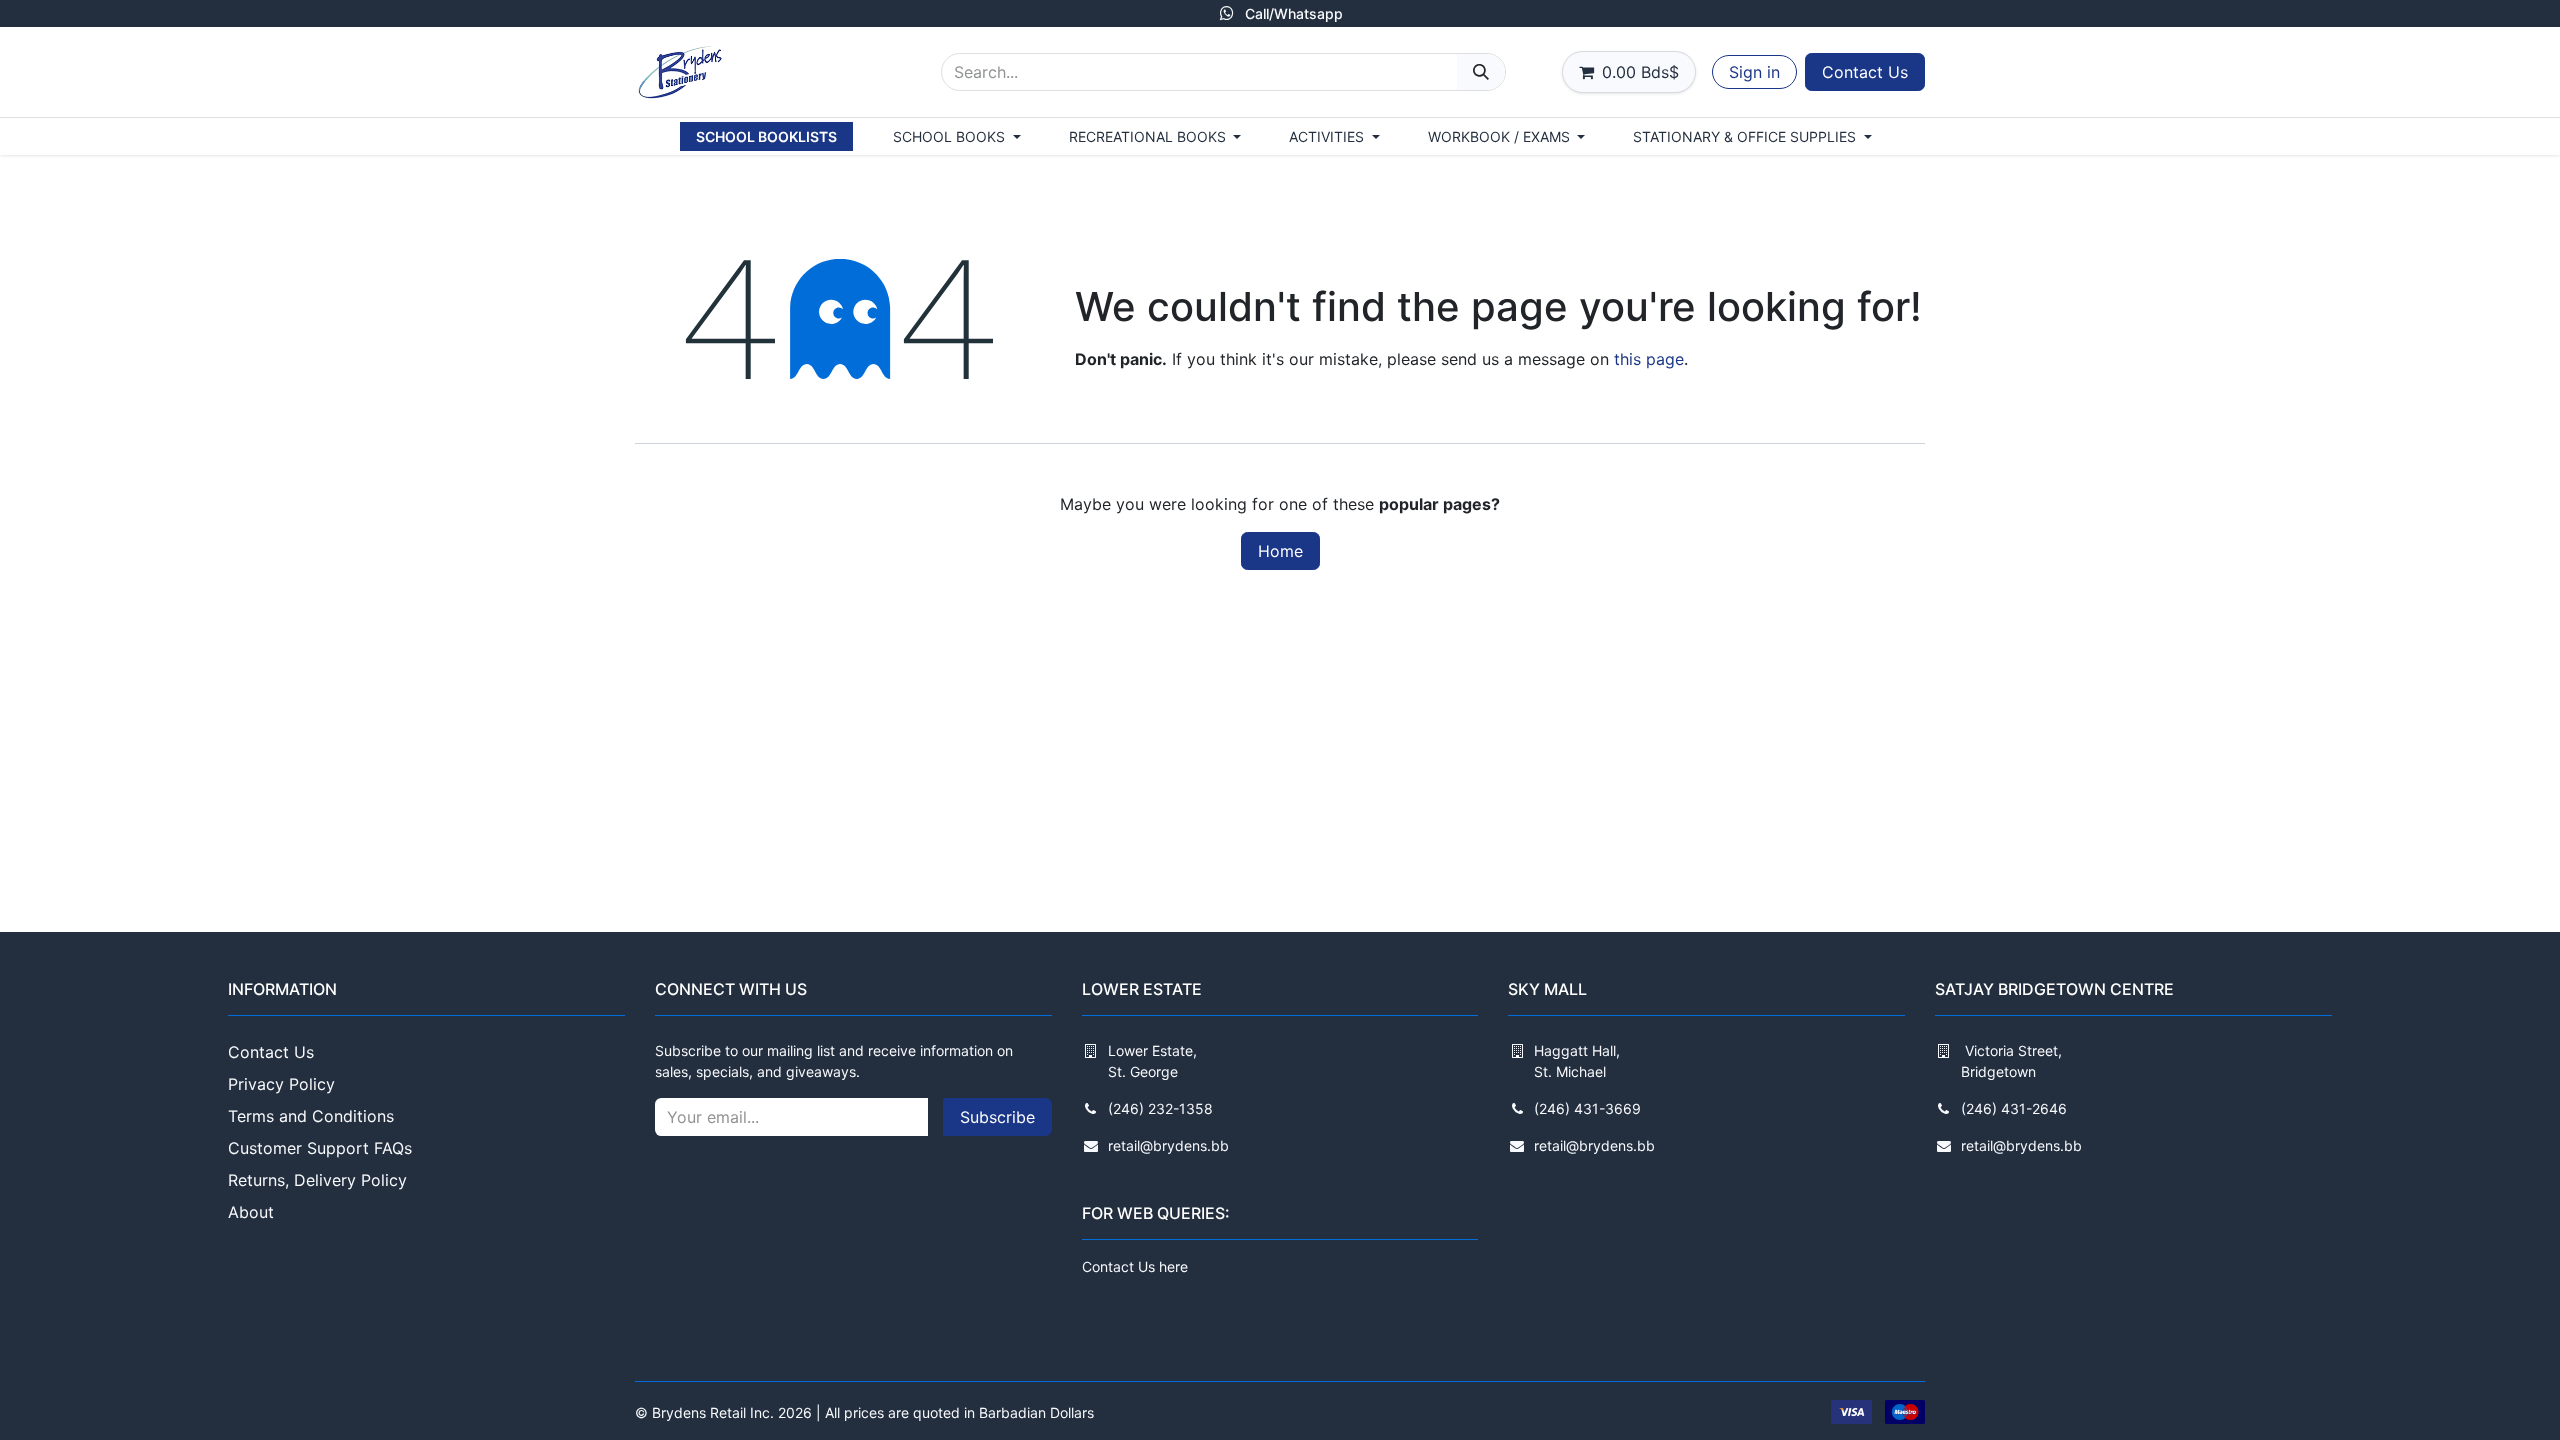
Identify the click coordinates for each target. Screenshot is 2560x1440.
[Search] (1481, 72)
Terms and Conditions (311, 1116)
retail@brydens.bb (1168, 1145)
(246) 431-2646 (2014, 1108)
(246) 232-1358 (1160, 1108)
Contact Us (1865, 72)
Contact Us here (1135, 1266)
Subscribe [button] (997, 1117)
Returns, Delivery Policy (317, 1180)
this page (1649, 359)
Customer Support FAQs (320, 1148)
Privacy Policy (281, 1084)
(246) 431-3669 (1587, 1108)
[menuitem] (766, 136)
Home (1280, 551)
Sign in (1754, 72)
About (251, 1212)
